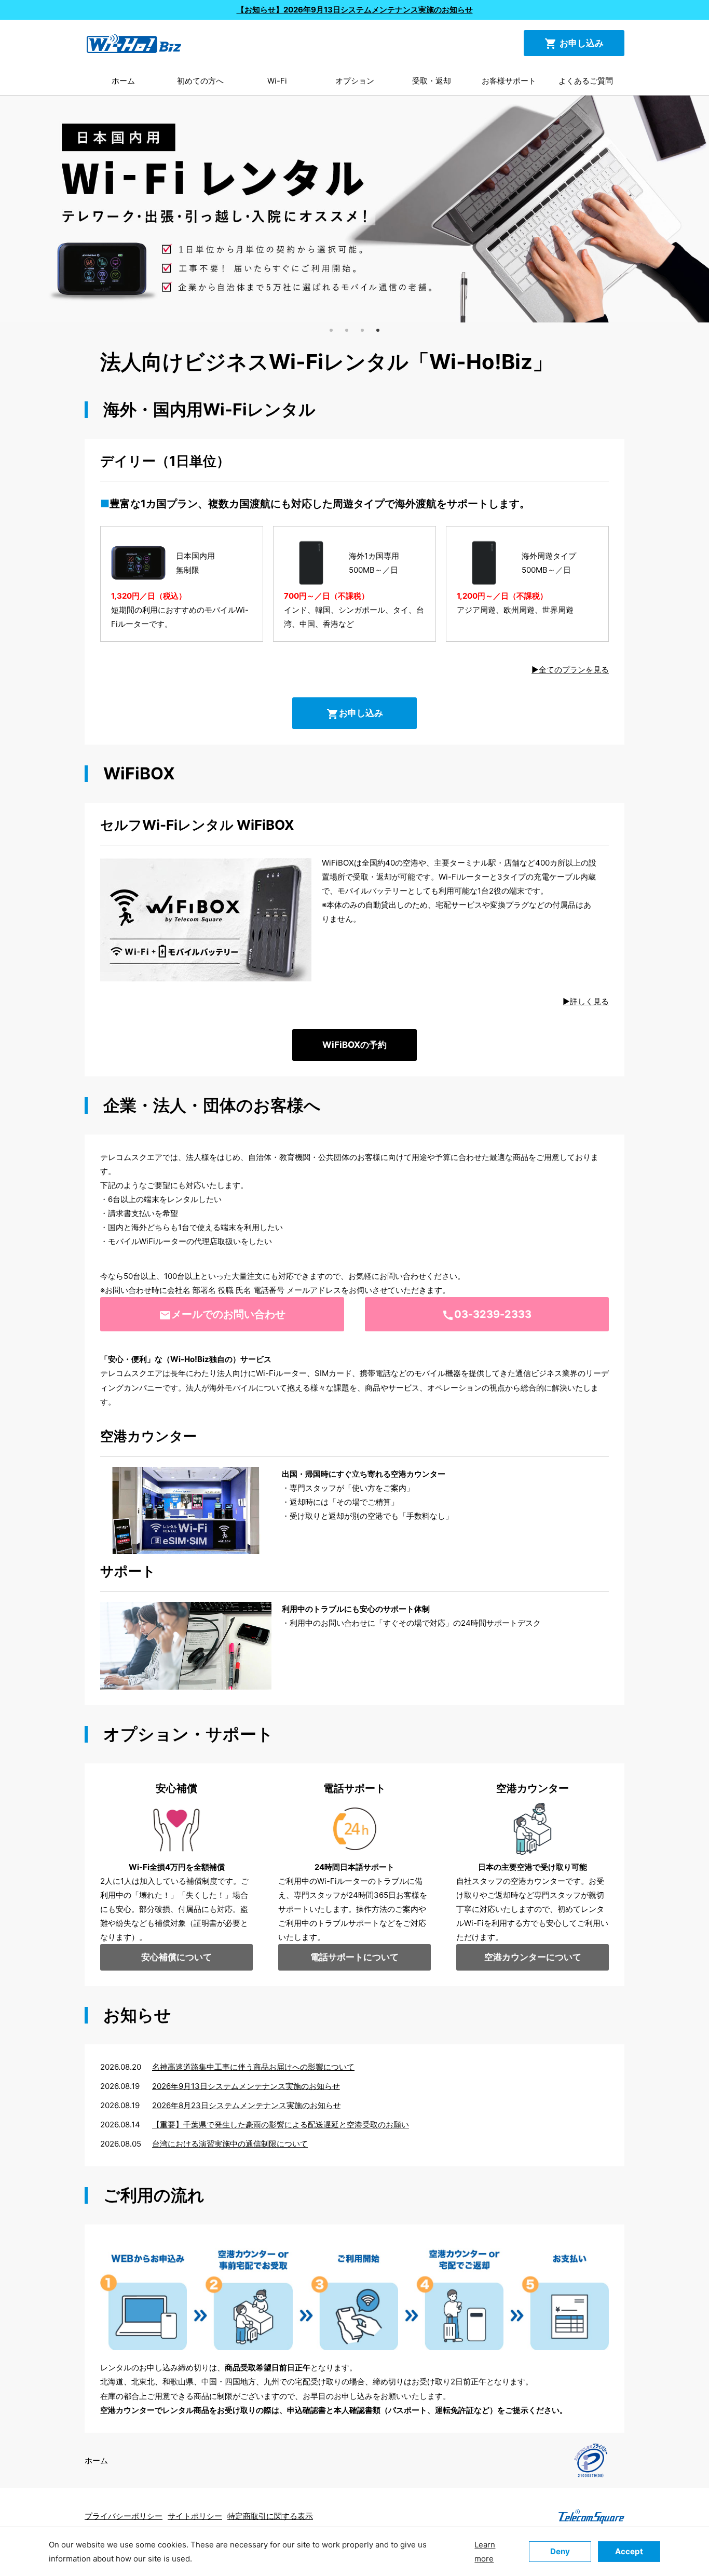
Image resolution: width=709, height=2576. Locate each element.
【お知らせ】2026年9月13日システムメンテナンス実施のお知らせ (355, 10)
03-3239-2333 (487, 1315)
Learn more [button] (485, 2552)
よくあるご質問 (586, 81)
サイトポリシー (195, 2516)
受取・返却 (432, 81)
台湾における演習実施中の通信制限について (230, 2144)
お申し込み (574, 44)
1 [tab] (331, 330)
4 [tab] (378, 330)
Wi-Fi (277, 81)
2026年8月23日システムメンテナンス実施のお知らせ (247, 2105)
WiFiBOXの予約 (354, 1045)
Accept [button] (629, 2551)
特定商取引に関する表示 (270, 2516)
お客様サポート (509, 81)
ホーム (123, 81)
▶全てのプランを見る (570, 670)
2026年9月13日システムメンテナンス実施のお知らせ (246, 2086)
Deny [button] (560, 2551)
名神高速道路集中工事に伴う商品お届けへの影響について (253, 2067)
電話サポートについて (354, 1957)
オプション (355, 81)
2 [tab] (347, 330)
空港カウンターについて (533, 1957)
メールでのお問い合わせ (222, 1315)
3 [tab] (362, 330)
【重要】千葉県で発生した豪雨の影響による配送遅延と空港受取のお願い (281, 2125)
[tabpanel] (354, 209)
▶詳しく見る (586, 1001)
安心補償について (176, 1957)
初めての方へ (200, 81)
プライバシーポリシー (124, 2516)
